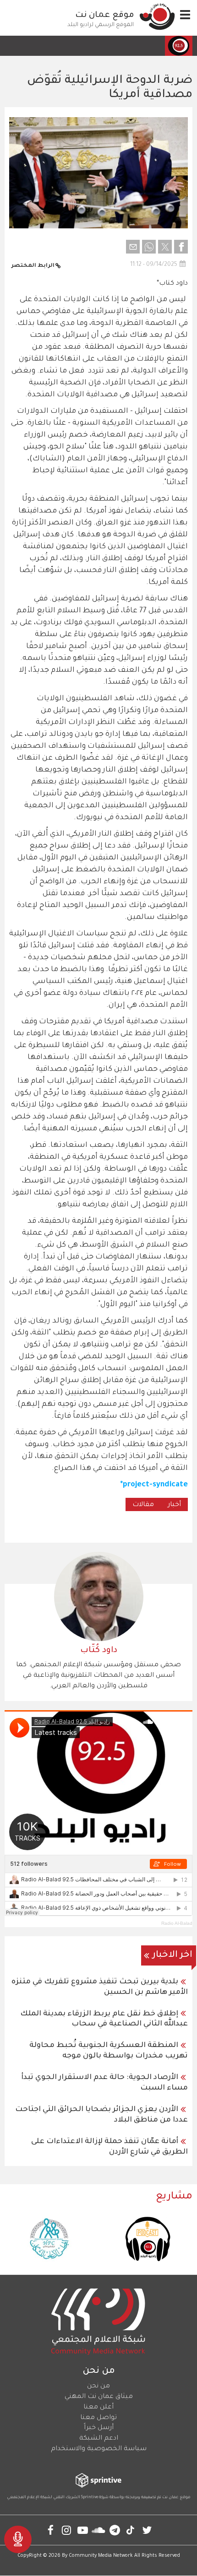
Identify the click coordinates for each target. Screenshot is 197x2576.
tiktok (131, 2530)
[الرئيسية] (157, 16)
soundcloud (99, 2530)
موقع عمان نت (105, 16)
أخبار (174, 1505)
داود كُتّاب (99, 1651)
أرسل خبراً (99, 2428)
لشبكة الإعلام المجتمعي (30, 2498)
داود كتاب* (172, 284)
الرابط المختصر (33, 266)
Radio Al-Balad (177, 1923)
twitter (147, 2530)
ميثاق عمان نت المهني (99, 2397)
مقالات (143, 1505)
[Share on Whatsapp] (149, 247)
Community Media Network (101, 2556)
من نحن (98, 2387)
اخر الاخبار (172, 1955)
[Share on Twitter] (165, 247)
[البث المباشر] (18, 2539)
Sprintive (90, 2498)
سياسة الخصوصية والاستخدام (99, 2449)
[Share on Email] (133, 247)
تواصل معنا (98, 2418)
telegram (115, 2530)
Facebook (51, 2530)
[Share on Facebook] (181, 247)
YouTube (83, 2530)
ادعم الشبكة (99, 2439)
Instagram (67, 2530)
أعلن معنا (98, 2408)
